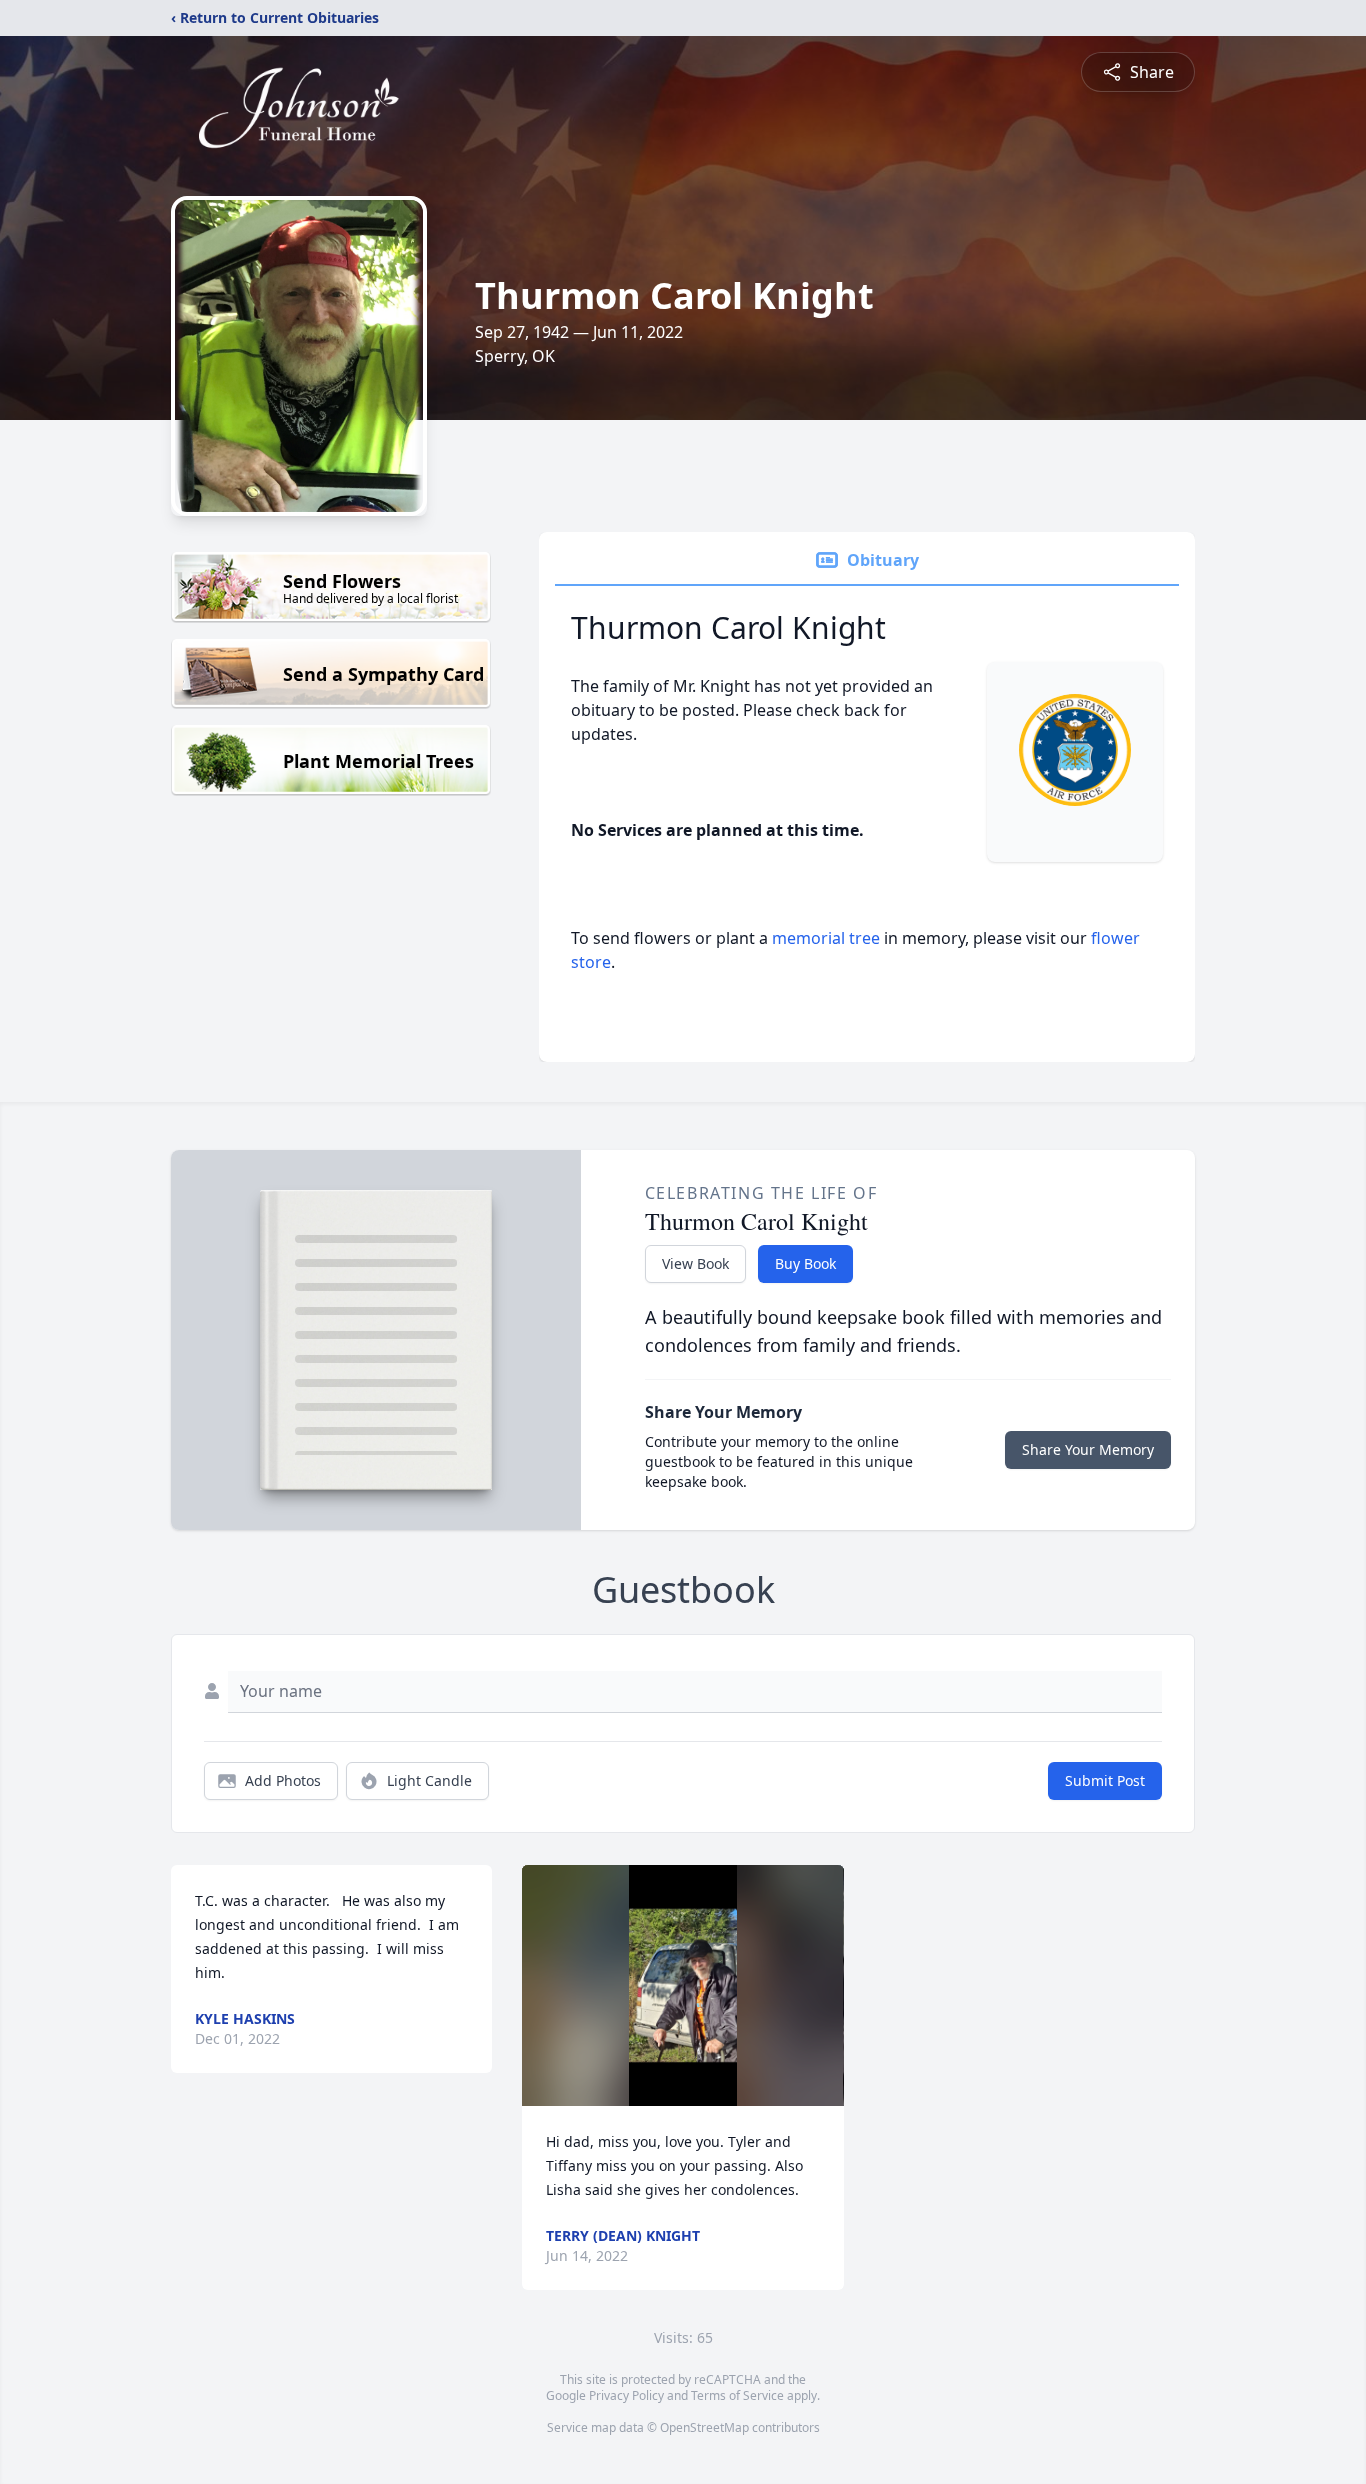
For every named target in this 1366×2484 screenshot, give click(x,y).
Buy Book (805, 1263)
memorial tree (826, 938)
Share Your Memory (1088, 1449)
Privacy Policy (626, 2395)
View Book (695, 1263)
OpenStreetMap (704, 2427)
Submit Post (1105, 1780)
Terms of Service (737, 2395)
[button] (683, 1985)
